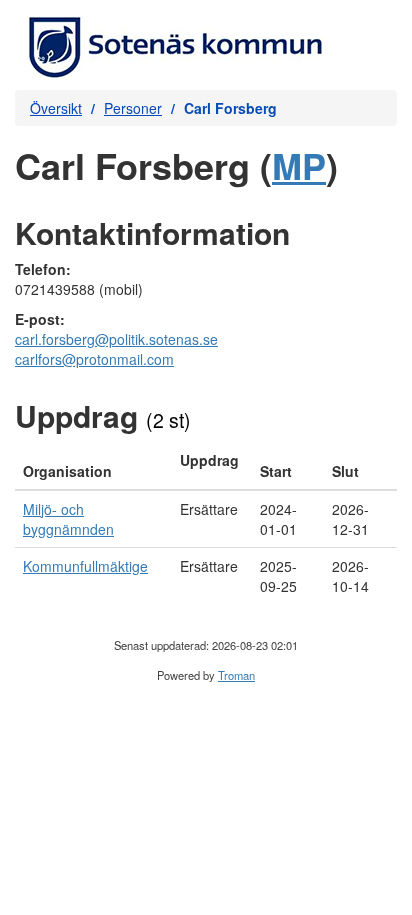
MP (299, 165)
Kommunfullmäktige (85, 566)
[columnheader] (93, 466)
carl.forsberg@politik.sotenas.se (116, 339)
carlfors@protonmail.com (94, 359)
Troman (236, 675)
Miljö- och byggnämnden (68, 519)
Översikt (56, 108)
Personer (133, 108)
